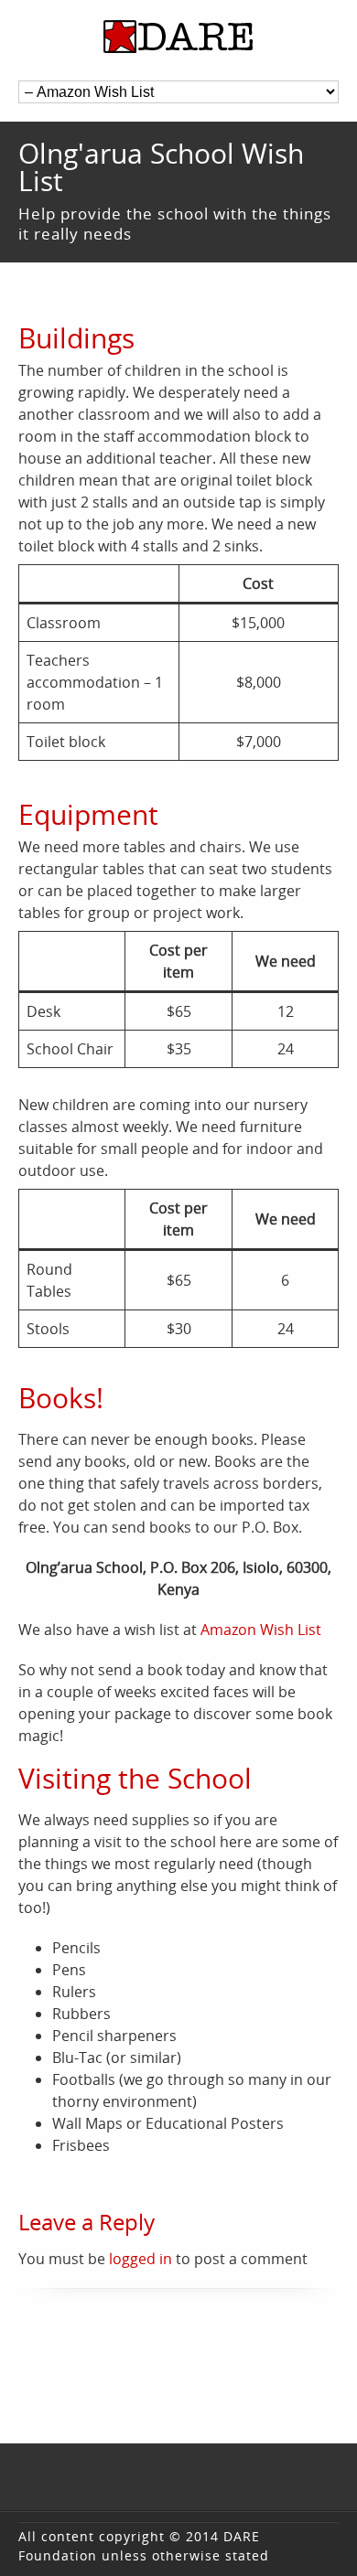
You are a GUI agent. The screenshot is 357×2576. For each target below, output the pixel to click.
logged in (141, 2259)
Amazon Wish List (261, 1630)
